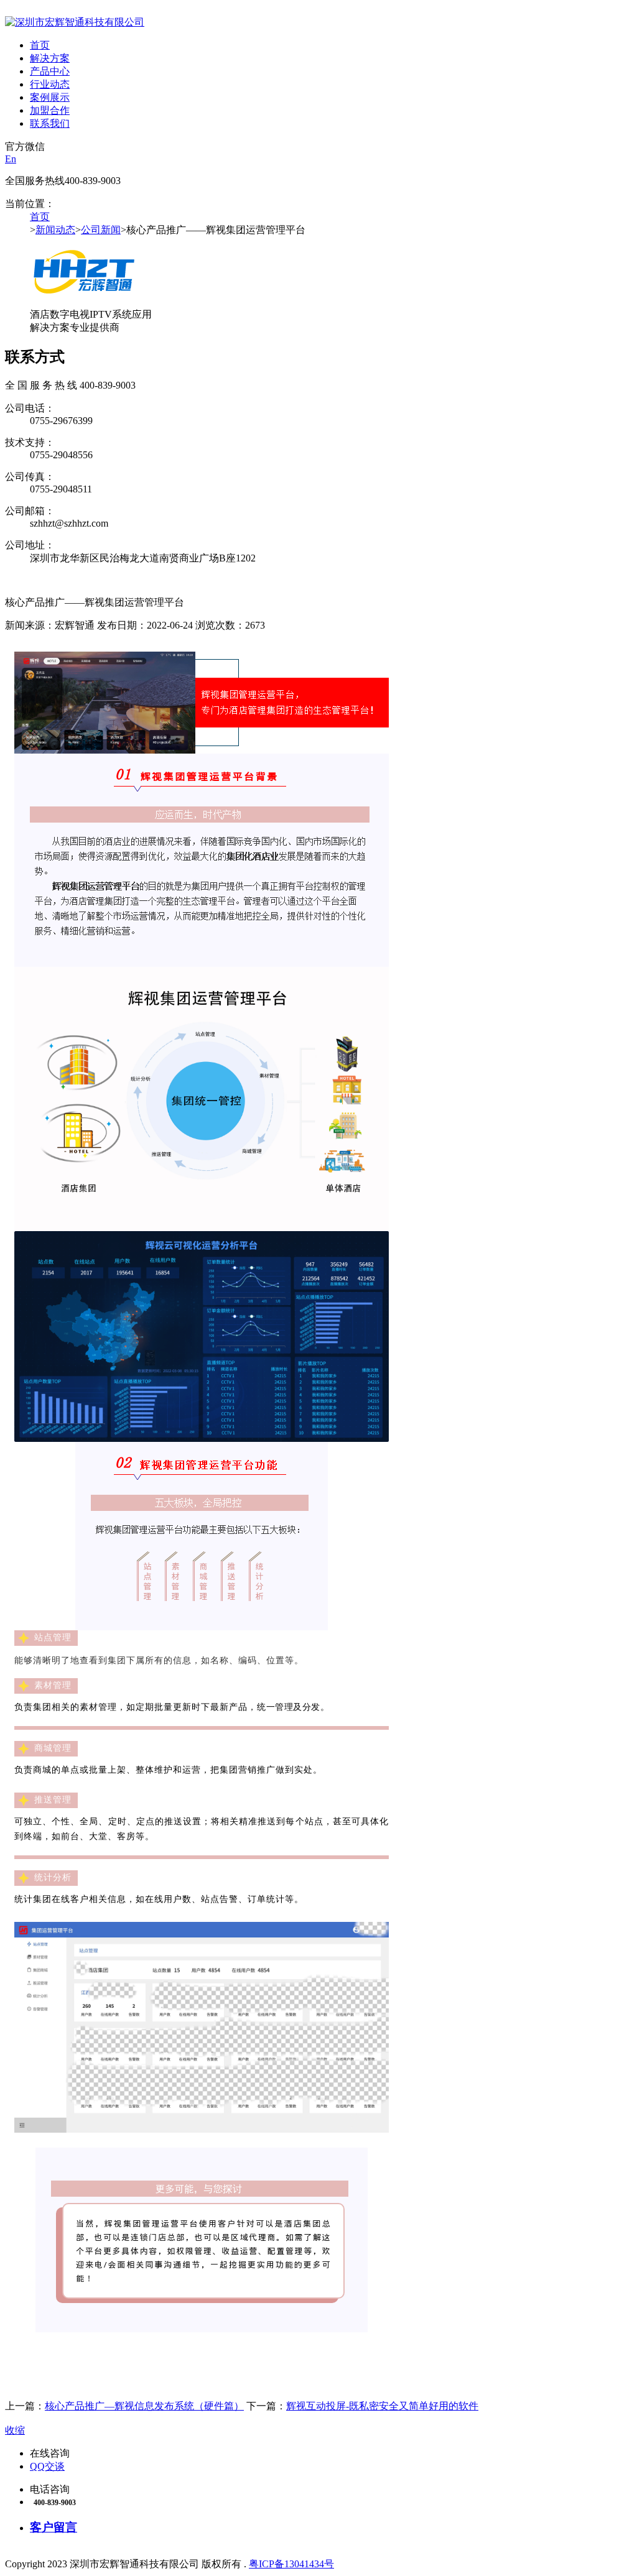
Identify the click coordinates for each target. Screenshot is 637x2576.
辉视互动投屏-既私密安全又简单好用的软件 (382, 2406)
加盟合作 (50, 110)
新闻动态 (55, 230)
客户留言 (53, 2527)
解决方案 (50, 58)
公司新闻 (101, 230)
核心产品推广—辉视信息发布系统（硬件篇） (144, 2406)
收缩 (15, 2430)
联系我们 (50, 123)
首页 (40, 45)
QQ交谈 (47, 2466)
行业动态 (50, 84)
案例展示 (50, 97)
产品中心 (50, 71)
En (11, 159)
